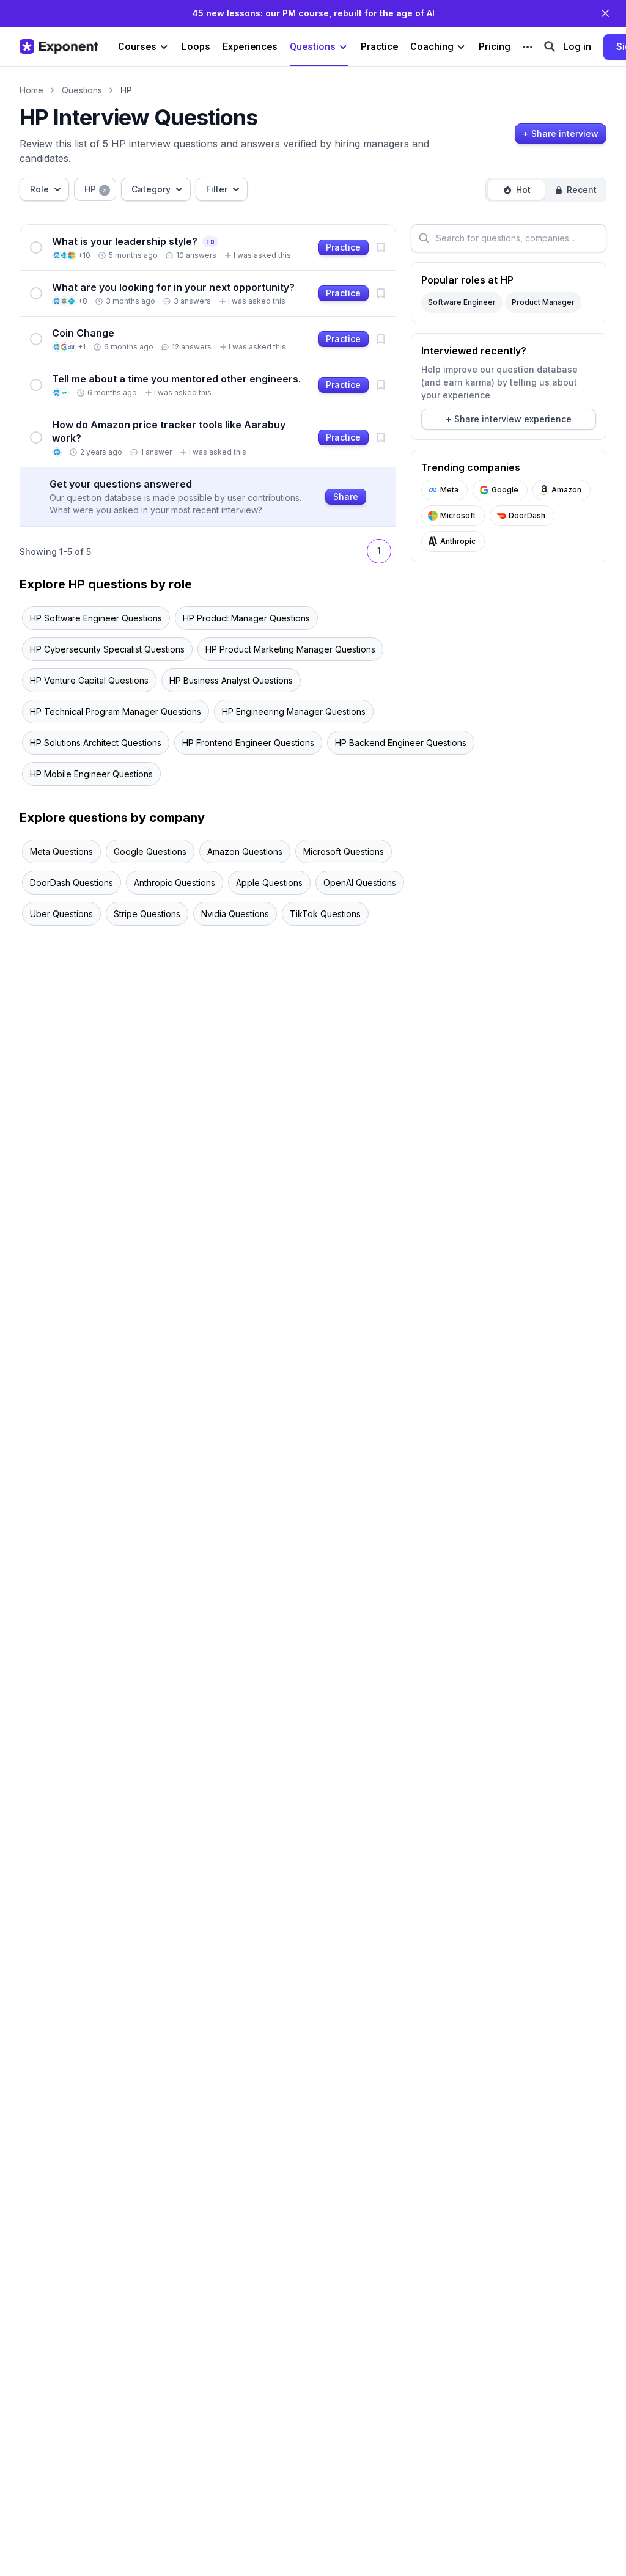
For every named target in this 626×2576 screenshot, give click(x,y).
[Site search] (550, 46)
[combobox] (44, 189)
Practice (379, 47)
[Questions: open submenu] (343, 47)
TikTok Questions (325, 914)
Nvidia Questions (235, 914)
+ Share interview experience (509, 419)
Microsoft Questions (344, 851)
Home (31, 90)
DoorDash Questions (72, 883)
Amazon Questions (245, 851)
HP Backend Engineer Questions (401, 743)
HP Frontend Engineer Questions (248, 743)
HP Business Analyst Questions (231, 680)
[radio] (516, 190)
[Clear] (105, 189)
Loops (196, 47)
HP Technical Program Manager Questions (116, 712)
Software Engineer (462, 302)
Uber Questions (61, 914)
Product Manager (543, 302)
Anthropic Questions (175, 883)
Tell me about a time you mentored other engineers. (176, 379)
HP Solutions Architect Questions (96, 743)
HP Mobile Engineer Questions (91, 774)
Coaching (432, 47)
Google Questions (150, 851)
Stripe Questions (147, 914)
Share (346, 496)
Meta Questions (61, 851)
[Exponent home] (59, 46)
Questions (313, 47)
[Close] (605, 13)
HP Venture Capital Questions (89, 680)
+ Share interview (561, 134)
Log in (577, 47)
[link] (208, 247)
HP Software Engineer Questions (96, 618)
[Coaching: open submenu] (461, 47)
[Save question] (381, 247)
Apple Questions (269, 883)
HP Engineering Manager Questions (294, 712)
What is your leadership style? (135, 241)
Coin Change (83, 333)
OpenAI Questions (360, 883)
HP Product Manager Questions (246, 618)
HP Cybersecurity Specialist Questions (107, 649)
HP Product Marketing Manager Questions (290, 649)
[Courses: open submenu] (164, 47)
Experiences (250, 47)
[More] (528, 47)
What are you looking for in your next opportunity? (173, 287)
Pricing (495, 47)
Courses (137, 47)
